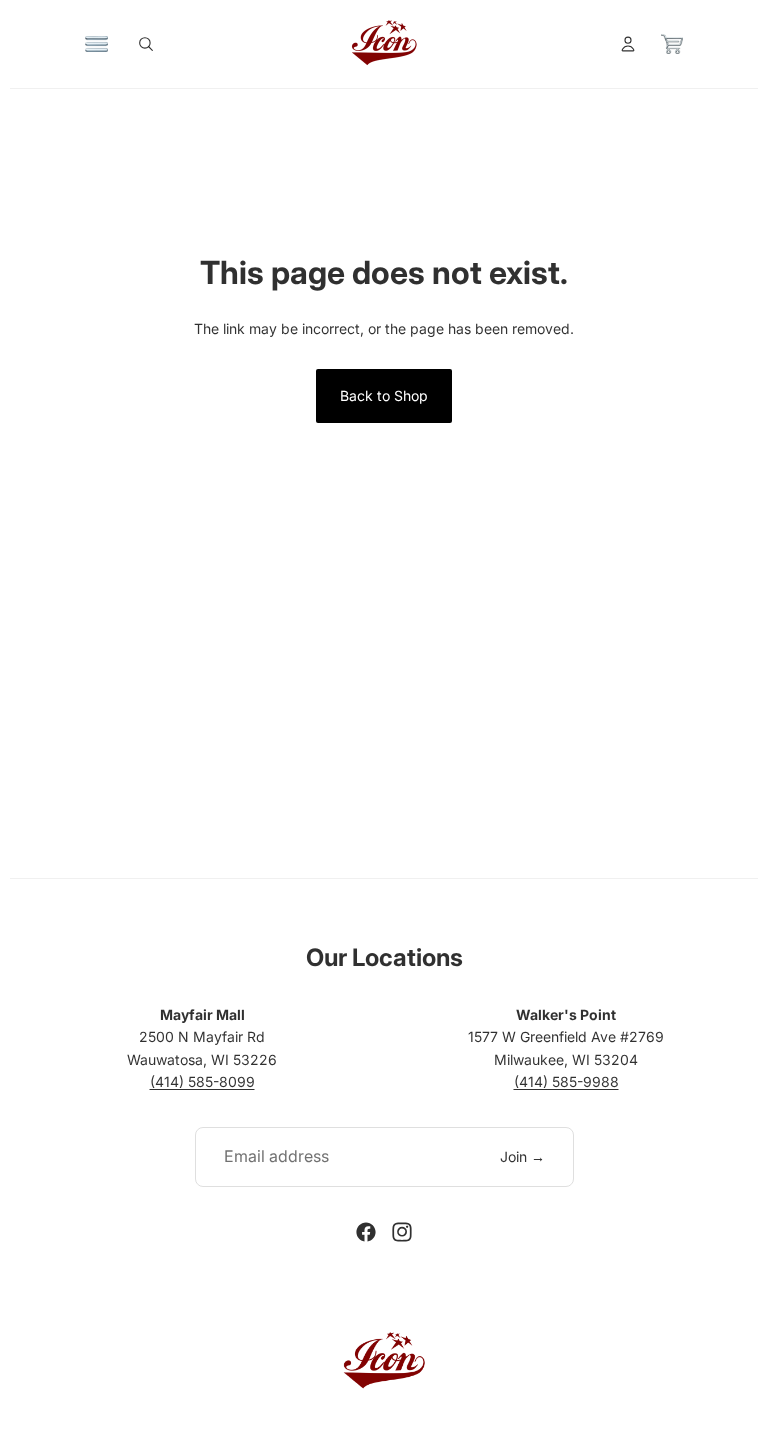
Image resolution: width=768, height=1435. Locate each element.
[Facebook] (366, 1232)
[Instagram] (402, 1232)
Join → (522, 1156)
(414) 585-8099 (202, 1081)
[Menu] (97, 44)
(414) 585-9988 (566, 1081)
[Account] (628, 44)
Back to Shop (384, 395)
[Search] (146, 44)
